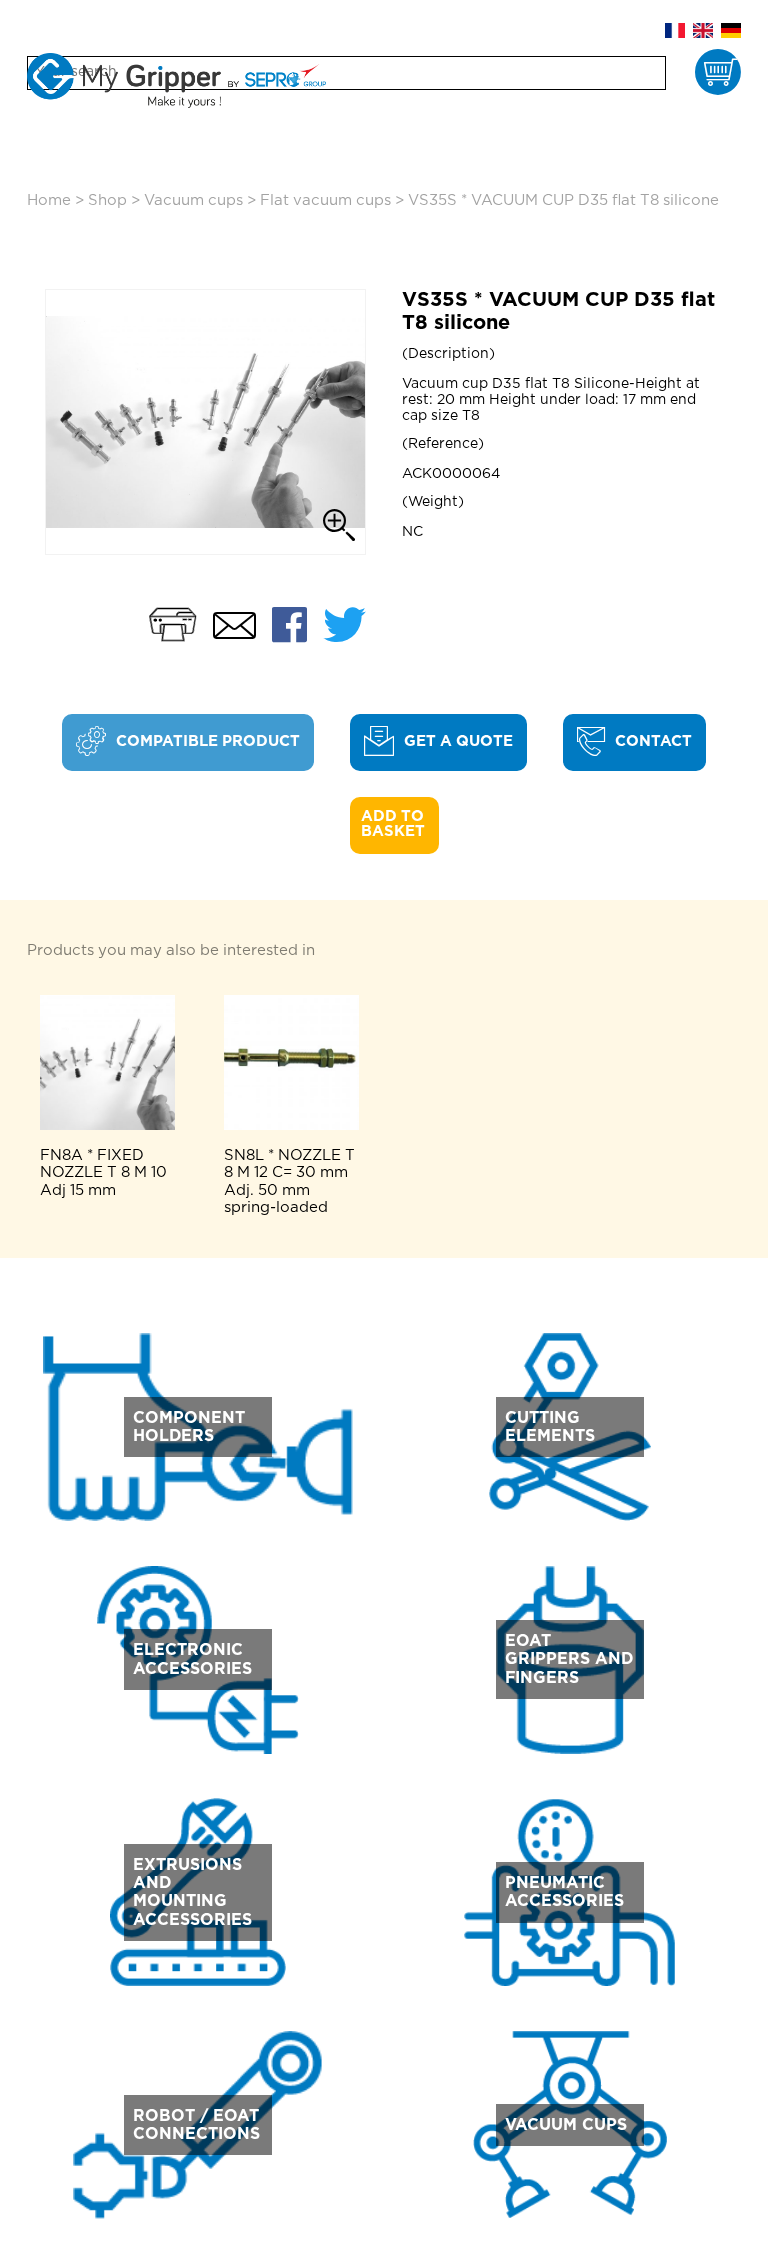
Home (49, 200)
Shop (107, 200)
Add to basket (394, 824)
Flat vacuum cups (325, 200)
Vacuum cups (193, 200)
